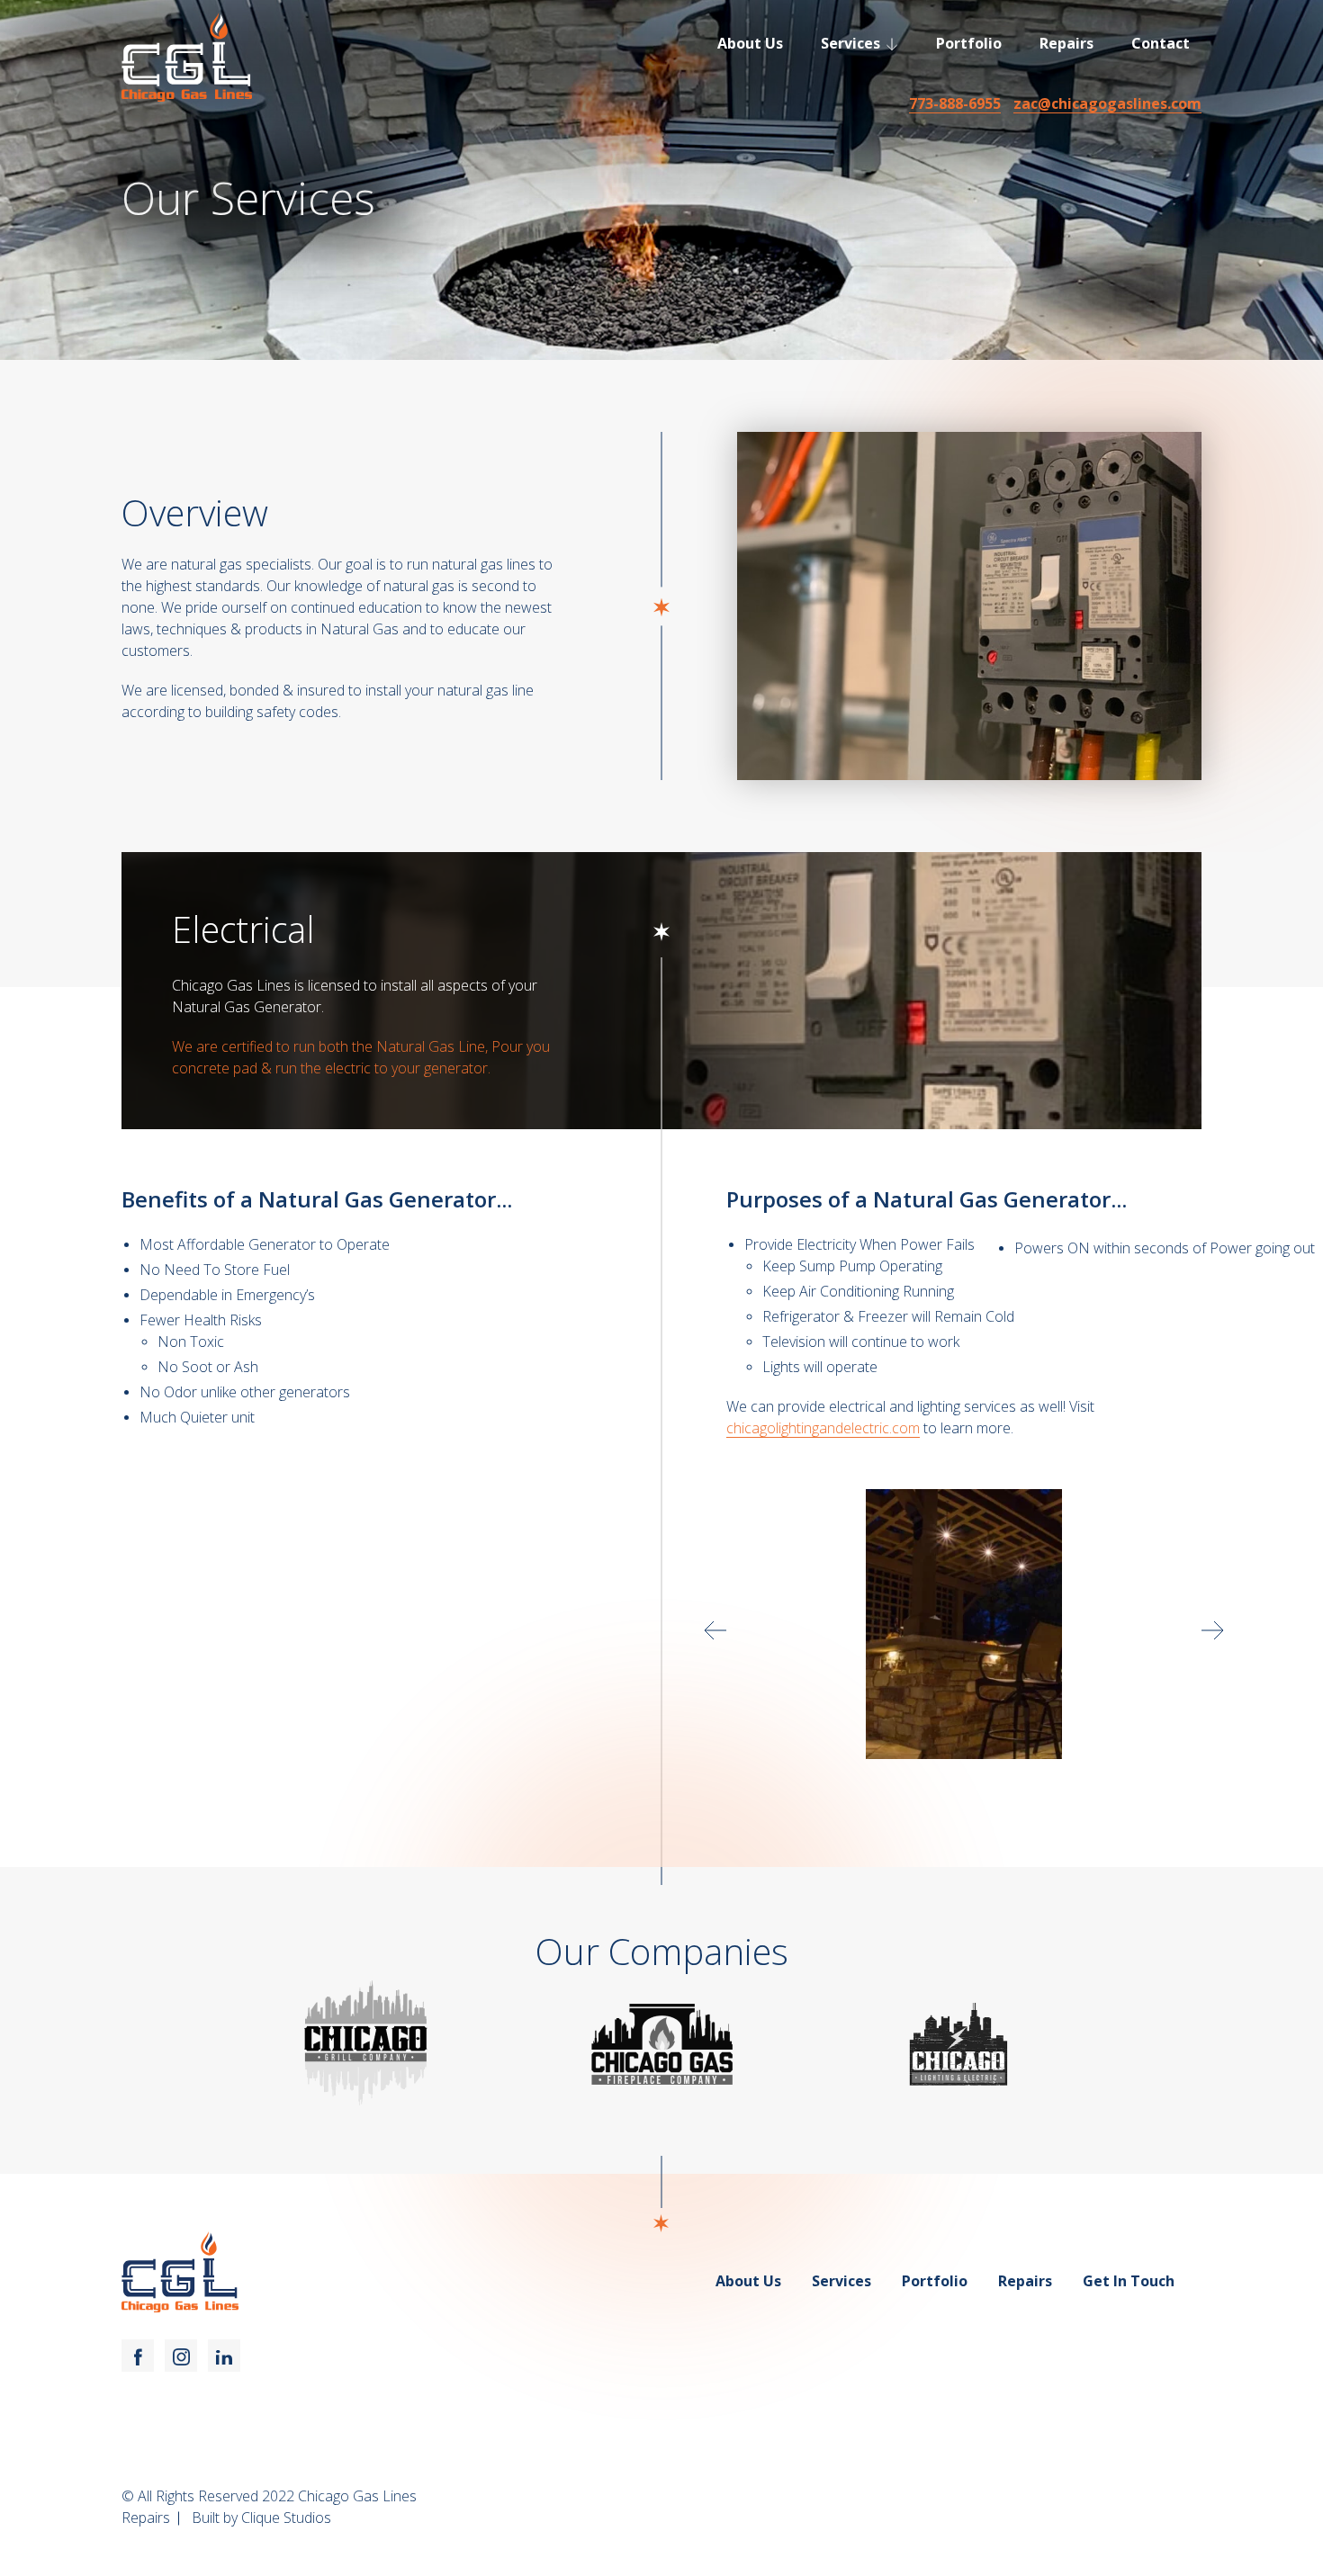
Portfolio (969, 43)
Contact (1161, 43)
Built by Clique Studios (261, 2518)
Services (850, 43)
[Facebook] (138, 2356)
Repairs (1066, 43)
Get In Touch (1129, 2281)
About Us (750, 43)
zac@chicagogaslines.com (1107, 103)
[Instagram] (181, 2356)
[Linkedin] (224, 2356)
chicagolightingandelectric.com (823, 1428)
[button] (715, 1630)
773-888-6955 (955, 103)
